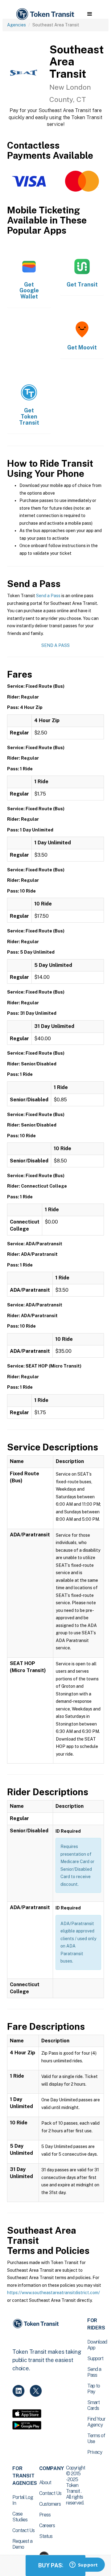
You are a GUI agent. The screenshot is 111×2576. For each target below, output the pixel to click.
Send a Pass (48, 596)
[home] (45, 14)
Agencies (16, 25)
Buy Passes (55, 2565)
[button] (90, 14)
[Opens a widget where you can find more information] (84, 2565)
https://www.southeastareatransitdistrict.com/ (53, 2293)
